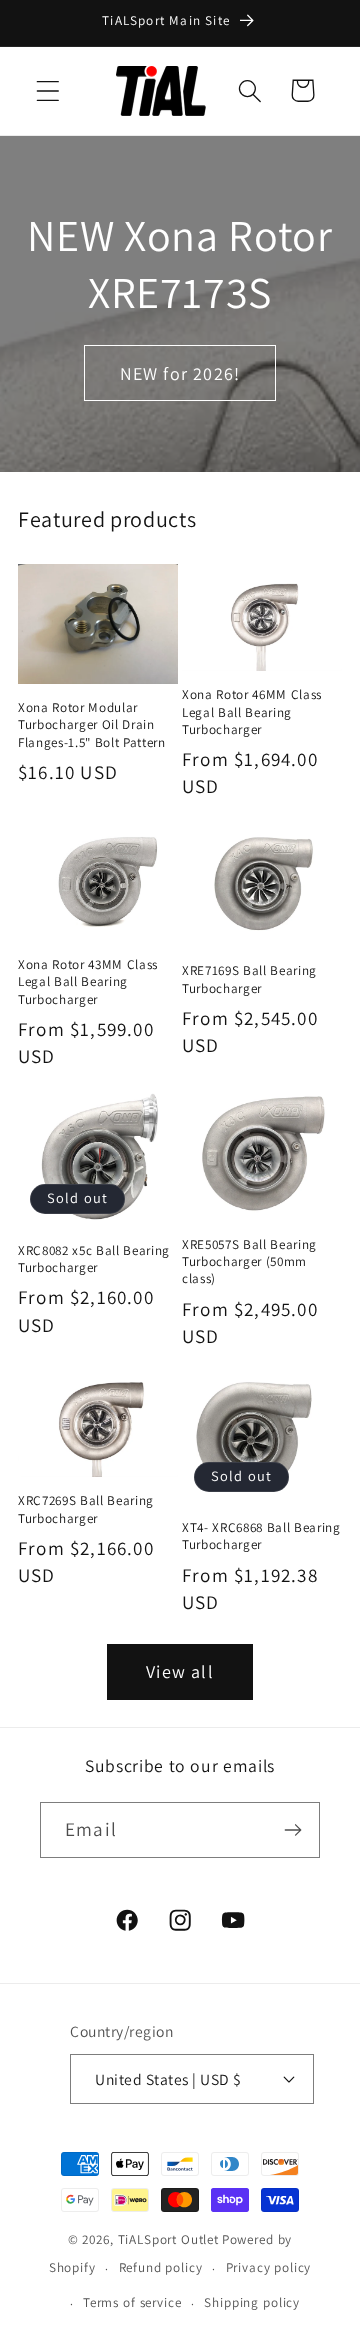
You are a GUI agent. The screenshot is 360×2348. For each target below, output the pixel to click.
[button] (48, 90)
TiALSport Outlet (168, 2239)
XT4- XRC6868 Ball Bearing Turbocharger (261, 1536)
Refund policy (161, 2267)
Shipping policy (252, 2302)
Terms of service (132, 2302)
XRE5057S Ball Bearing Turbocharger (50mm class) (249, 1261)
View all (180, 1671)
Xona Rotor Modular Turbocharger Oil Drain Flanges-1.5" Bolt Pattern (92, 724)
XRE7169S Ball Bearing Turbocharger (249, 979)
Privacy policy (269, 2267)
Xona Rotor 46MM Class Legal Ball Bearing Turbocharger (252, 711)
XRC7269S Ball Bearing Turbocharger (86, 1509)
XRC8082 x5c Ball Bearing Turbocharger (94, 1259)
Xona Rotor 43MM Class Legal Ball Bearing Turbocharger (88, 981)
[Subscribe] (292, 1830)
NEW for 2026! (180, 373)
